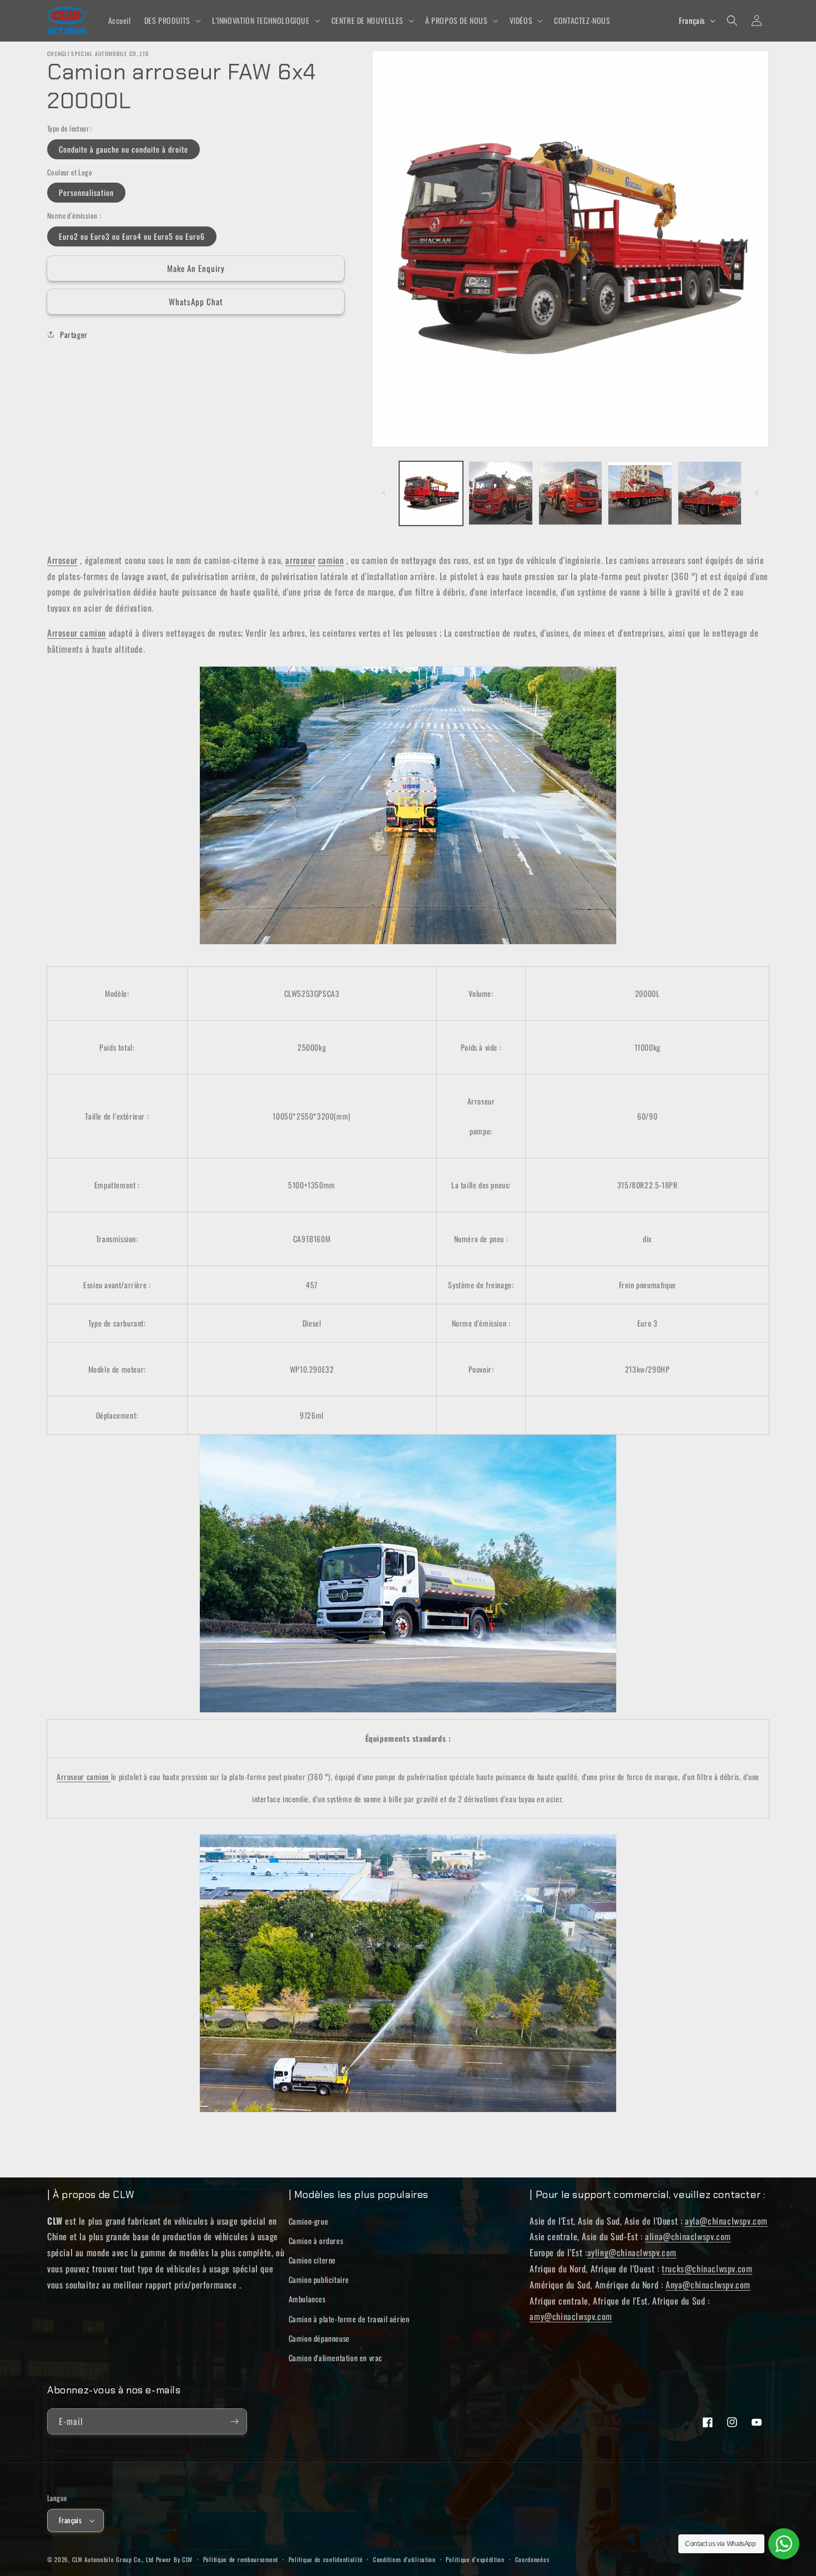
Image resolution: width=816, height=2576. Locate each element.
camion (331, 560)
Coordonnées (532, 2559)
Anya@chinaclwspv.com (708, 2285)
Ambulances (307, 2299)
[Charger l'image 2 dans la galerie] (500, 493)
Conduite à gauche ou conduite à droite (124, 148)
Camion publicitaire (319, 2279)
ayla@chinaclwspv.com (726, 2221)
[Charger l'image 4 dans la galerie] (640, 493)
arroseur (300, 560)
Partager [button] (74, 334)
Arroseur (62, 560)
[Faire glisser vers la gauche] (384, 493)
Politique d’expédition (475, 2559)
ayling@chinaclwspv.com (632, 2252)
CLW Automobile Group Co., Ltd (113, 2559)
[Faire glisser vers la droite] (757, 493)
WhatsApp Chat (196, 301)
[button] (172, 21)
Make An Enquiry (196, 268)
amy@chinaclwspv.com (571, 2316)
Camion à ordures (316, 2240)
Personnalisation (86, 192)
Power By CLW (174, 2559)
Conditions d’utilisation (404, 2559)
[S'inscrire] (234, 2421)
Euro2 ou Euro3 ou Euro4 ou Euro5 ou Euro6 (132, 236)
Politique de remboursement (241, 2559)
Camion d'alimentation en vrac (336, 2358)
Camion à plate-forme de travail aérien (349, 2319)
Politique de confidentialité (326, 2559)
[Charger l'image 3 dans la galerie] (570, 493)
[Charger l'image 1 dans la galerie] (431, 493)
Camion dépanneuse (319, 2338)
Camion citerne (312, 2260)
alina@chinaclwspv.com (688, 2236)
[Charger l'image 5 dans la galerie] (710, 493)
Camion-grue (309, 2221)
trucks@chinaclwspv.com (707, 2269)
